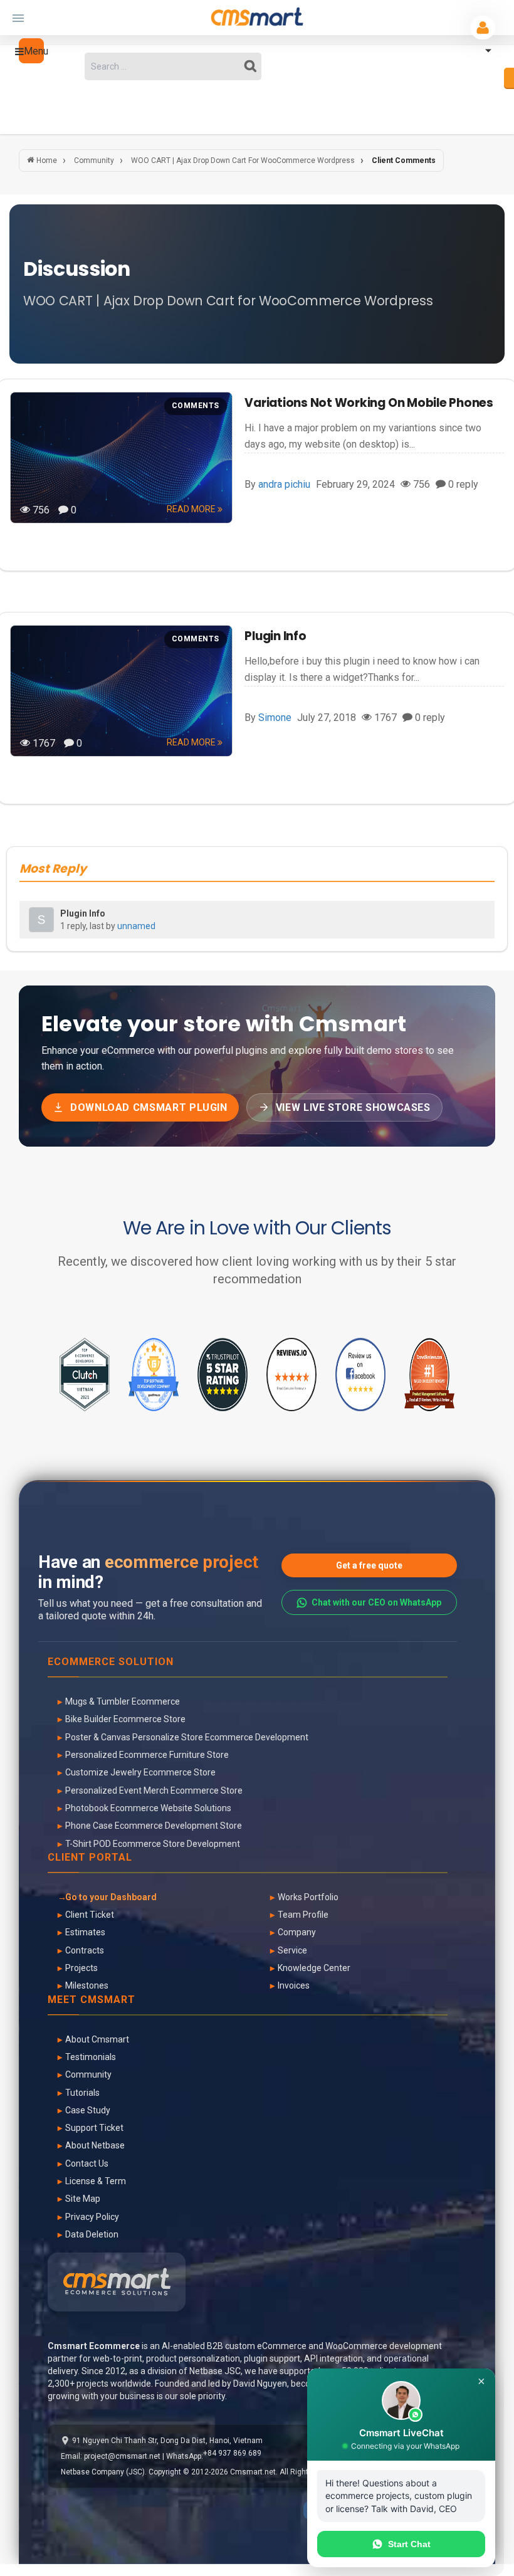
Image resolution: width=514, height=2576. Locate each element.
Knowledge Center (314, 1968)
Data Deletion (92, 2234)
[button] (31, 51)
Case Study (88, 2110)
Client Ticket (90, 1915)
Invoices (294, 1985)
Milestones (87, 1985)
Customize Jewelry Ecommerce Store (140, 1772)
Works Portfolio (308, 1897)
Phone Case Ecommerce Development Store (154, 1826)
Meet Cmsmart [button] (92, 2000)
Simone (275, 718)
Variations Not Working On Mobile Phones (369, 403)
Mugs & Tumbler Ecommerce (123, 1701)
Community (88, 2074)
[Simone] (41, 920)
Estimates (85, 1932)
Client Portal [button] (90, 1858)
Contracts (85, 1950)
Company (297, 1932)
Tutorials (82, 2093)
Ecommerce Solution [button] (111, 1662)
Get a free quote (369, 1565)
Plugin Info (275, 636)
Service (292, 1950)
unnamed (136, 926)
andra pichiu (284, 484)
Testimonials (91, 2057)
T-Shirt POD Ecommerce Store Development (153, 1844)
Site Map (83, 2199)
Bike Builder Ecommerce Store (125, 1719)
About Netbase (95, 2145)
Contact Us (87, 2163)
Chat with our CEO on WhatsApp (376, 1602)
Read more (192, 509)
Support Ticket (94, 2128)
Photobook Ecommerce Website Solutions (148, 1808)
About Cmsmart (97, 2039)
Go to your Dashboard (111, 1897)
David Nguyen (260, 2384)
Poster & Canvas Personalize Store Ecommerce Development (187, 1737)
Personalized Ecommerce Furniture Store (147, 1755)
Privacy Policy (92, 2217)
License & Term (96, 2181)
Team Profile (303, 1915)
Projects (81, 1968)
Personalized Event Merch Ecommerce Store (154, 1790)
